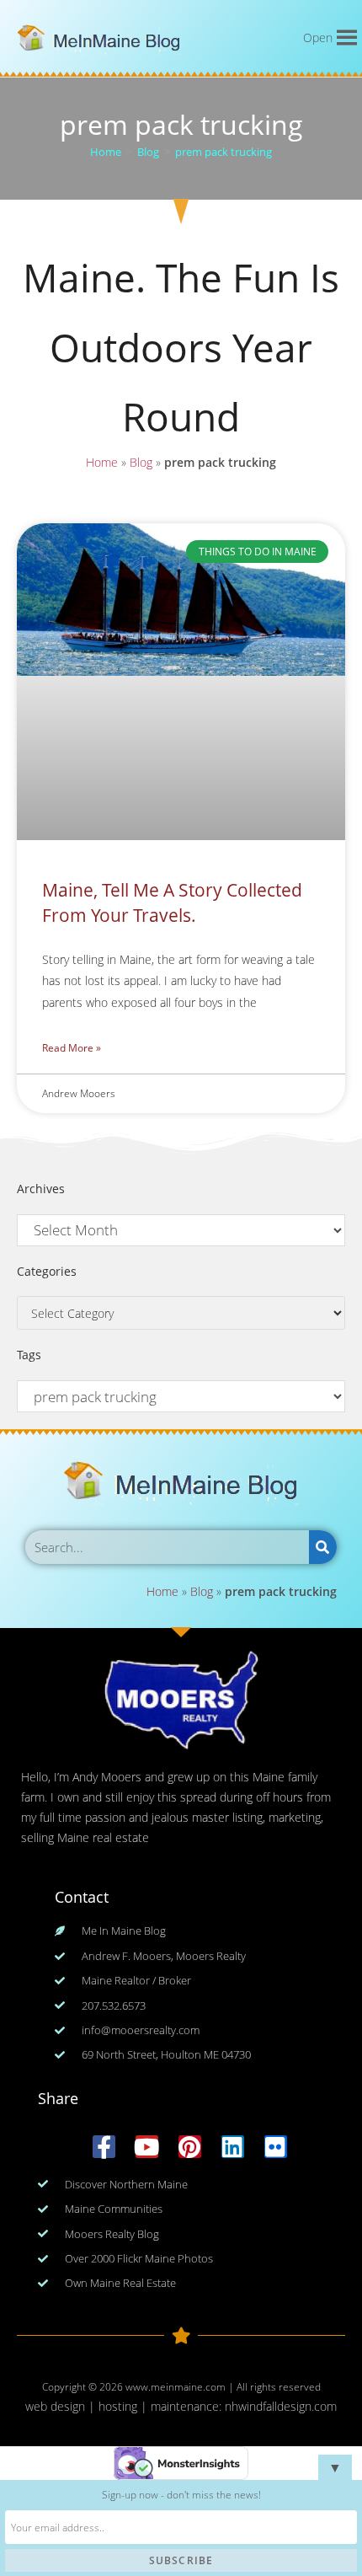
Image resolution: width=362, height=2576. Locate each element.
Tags (29, 1355)
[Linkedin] (233, 2147)
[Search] (323, 1547)
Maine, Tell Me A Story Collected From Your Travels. (172, 902)
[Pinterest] (190, 2147)
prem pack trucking (224, 152)
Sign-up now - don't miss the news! (181, 2495)
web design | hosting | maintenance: (125, 2406)
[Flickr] (276, 2147)
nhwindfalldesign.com (281, 2406)
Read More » (72, 1048)
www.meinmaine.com (176, 2387)
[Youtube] (147, 2147)
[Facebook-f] (104, 2147)
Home (102, 462)
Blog (141, 462)
